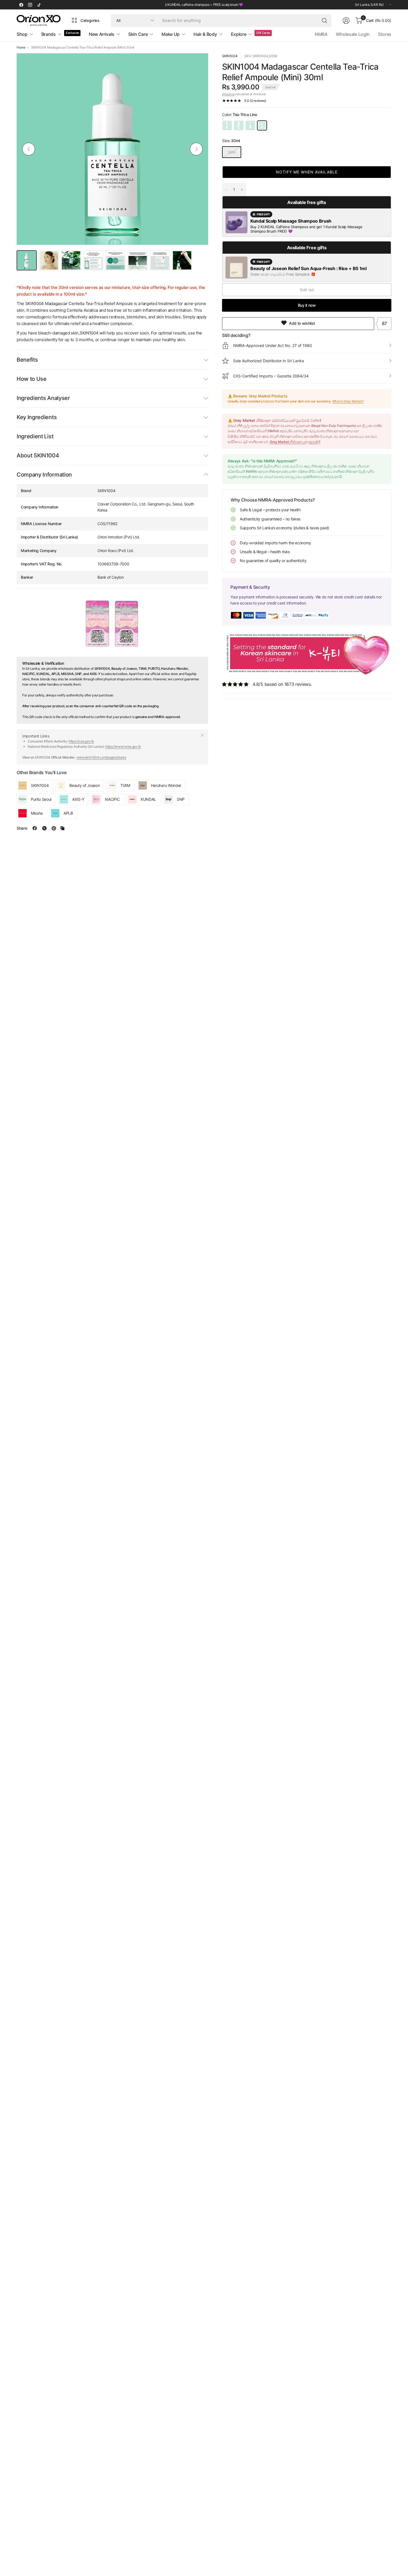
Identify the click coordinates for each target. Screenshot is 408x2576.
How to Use (32, 379)
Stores (385, 34)
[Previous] (29, 149)
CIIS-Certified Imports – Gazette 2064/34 (271, 376)
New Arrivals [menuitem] (102, 34)
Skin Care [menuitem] (138, 34)
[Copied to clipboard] (62, 828)
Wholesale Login (353, 34)
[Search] (324, 21)
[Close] (202, 735)
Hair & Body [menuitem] (205, 34)
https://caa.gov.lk (81, 741)
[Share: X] (44, 828)
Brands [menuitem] (49, 34)
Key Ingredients (37, 417)
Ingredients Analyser (43, 398)
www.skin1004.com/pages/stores (101, 757)
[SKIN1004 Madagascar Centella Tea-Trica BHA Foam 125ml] (239, 125)
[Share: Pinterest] (54, 828)
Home (21, 47)
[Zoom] (198, 64)
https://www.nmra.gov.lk (123, 746)
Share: (22, 828)
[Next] (196, 149)
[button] (307, 172)
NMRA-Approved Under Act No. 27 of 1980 (273, 345)
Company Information (44, 475)
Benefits (27, 360)
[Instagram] (30, 5)
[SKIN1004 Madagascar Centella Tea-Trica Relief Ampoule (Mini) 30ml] (262, 125)
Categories (90, 20)
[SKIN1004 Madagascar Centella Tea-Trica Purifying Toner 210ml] (227, 125)
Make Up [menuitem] (171, 34)
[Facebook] (21, 5)
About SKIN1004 (38, 455)
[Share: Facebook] (35, 828)
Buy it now (307, 305)
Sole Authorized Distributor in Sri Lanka (269, 361)
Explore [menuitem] (239, 34)
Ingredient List (35, 436)
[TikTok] (39, 5)
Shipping (228, 94)
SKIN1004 (230, 56)
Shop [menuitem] (22, 34)
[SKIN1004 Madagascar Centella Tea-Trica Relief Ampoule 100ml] (250, 125)
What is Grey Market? (348, 401)
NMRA (321, 34)
